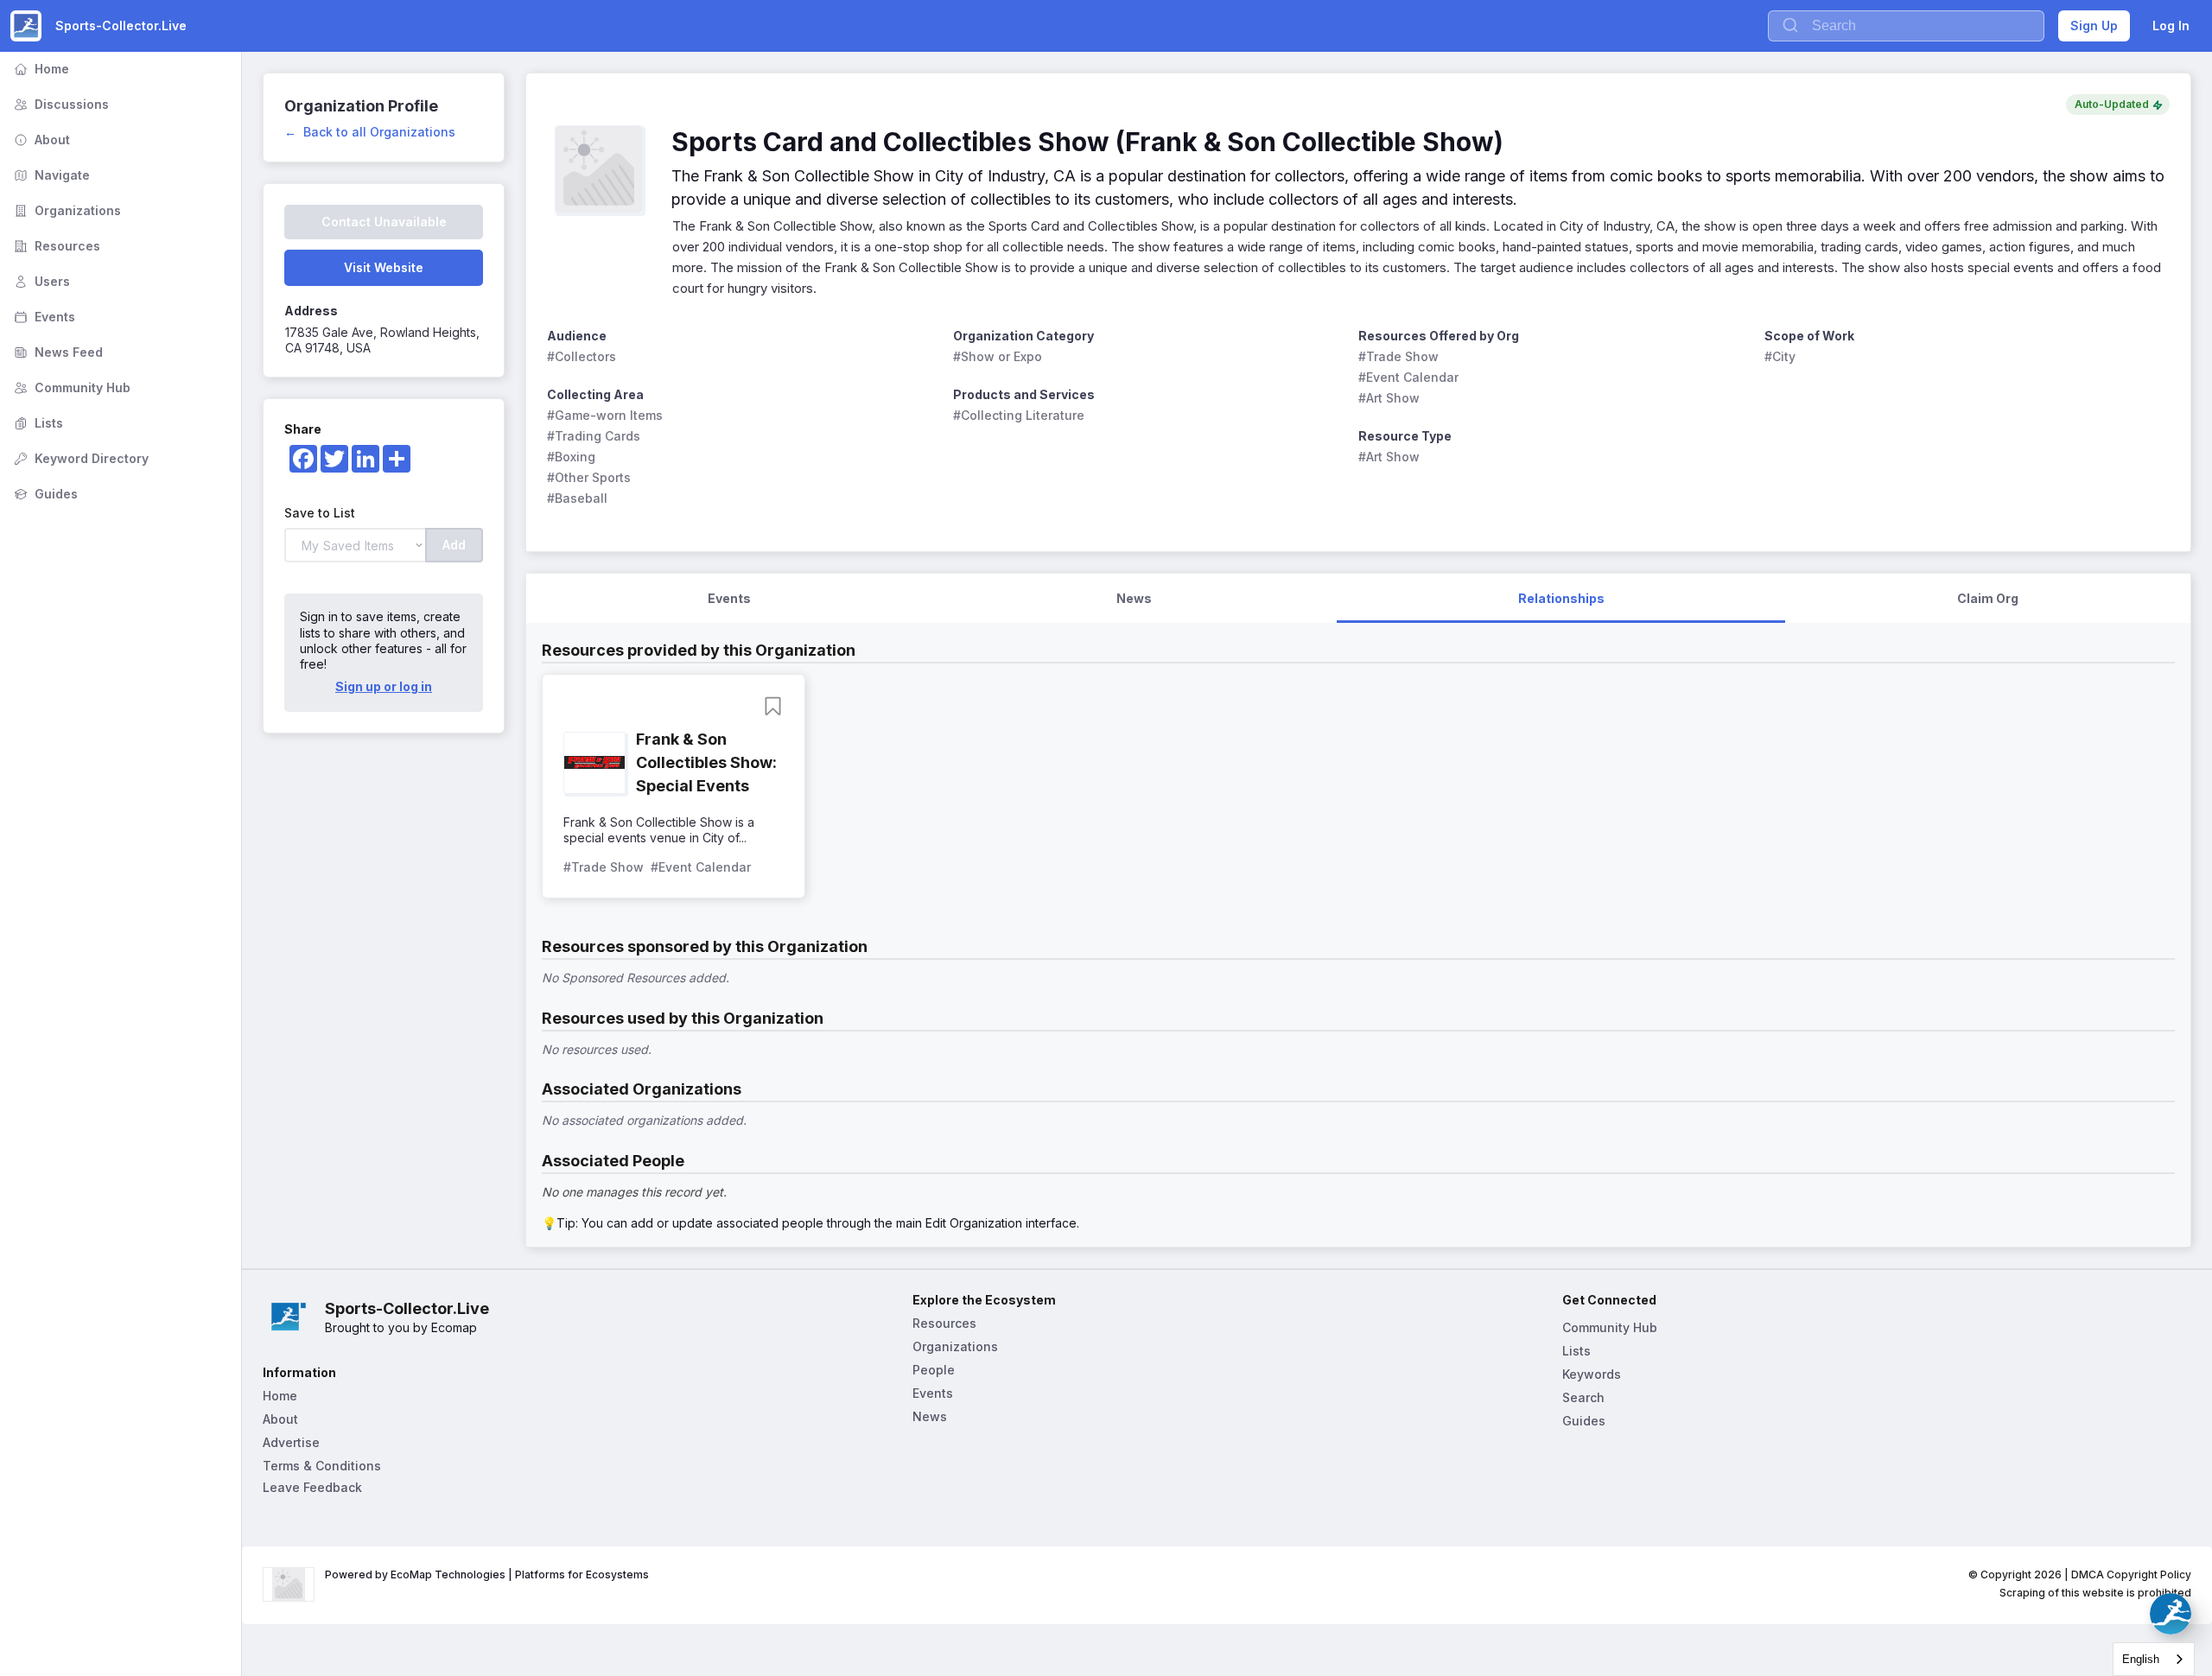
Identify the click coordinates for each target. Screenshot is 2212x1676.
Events (43, 317)
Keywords (1592, 1374)
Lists (37, 423)
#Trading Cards (594, 436)
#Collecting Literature (1019, 415)
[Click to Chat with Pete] (2171, 1614)
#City (1780, 356)
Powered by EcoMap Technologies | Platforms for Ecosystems (487, 1574)
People (934, 1370)
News (930, 1416)
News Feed (57, 352)
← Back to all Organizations (370, 132)
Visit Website (384, 267)
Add (454, 545)
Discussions (60, 104)
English (2141, 1659)
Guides (44, 494)
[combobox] (2154, 1659)
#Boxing (571, 457)
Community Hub (70, 387)
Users (40, 281)
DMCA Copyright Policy (2131, 1574)
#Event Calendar (1408, 377)
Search (1583, 1397)
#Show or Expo (998, 356)
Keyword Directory (79, 458)
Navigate (50, 175)
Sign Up (2094, 25)
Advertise (291, 1442)
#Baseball (577, 498)
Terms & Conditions (322, 1466)
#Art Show (1389, 398)
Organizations (66, 210)
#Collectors (582, 356)
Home (40, 69)
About (40, 140)
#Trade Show (1398, 356)
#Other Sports (589, 477)
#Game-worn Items (605, 415)
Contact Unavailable (384, 222)
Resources (55, 246)
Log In (2171, 25)
